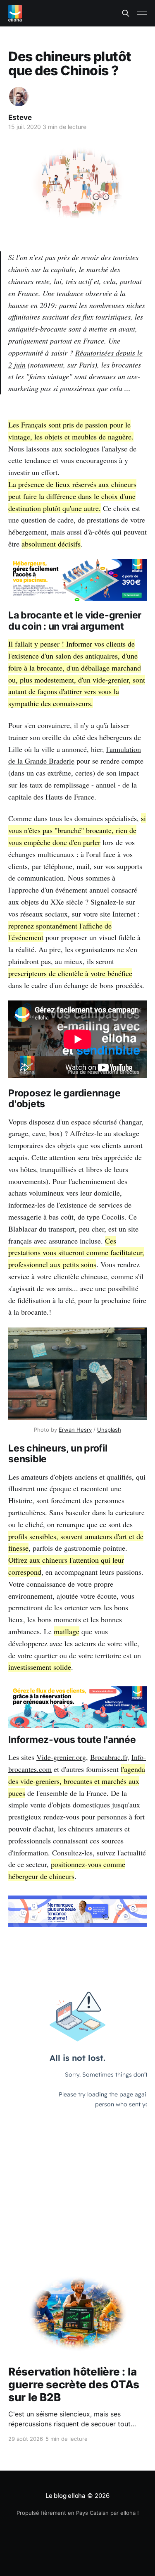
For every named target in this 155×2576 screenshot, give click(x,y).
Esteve (20, 117)
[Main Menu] (142, 13)
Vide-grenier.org (61, 1757)
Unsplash (109, 1430)
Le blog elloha (66, 2496)
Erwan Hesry (75, 1430)
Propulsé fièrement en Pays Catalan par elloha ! (78, 2513)
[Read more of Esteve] (19, 97)
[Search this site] (126, 13)
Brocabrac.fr (109, 1757)
